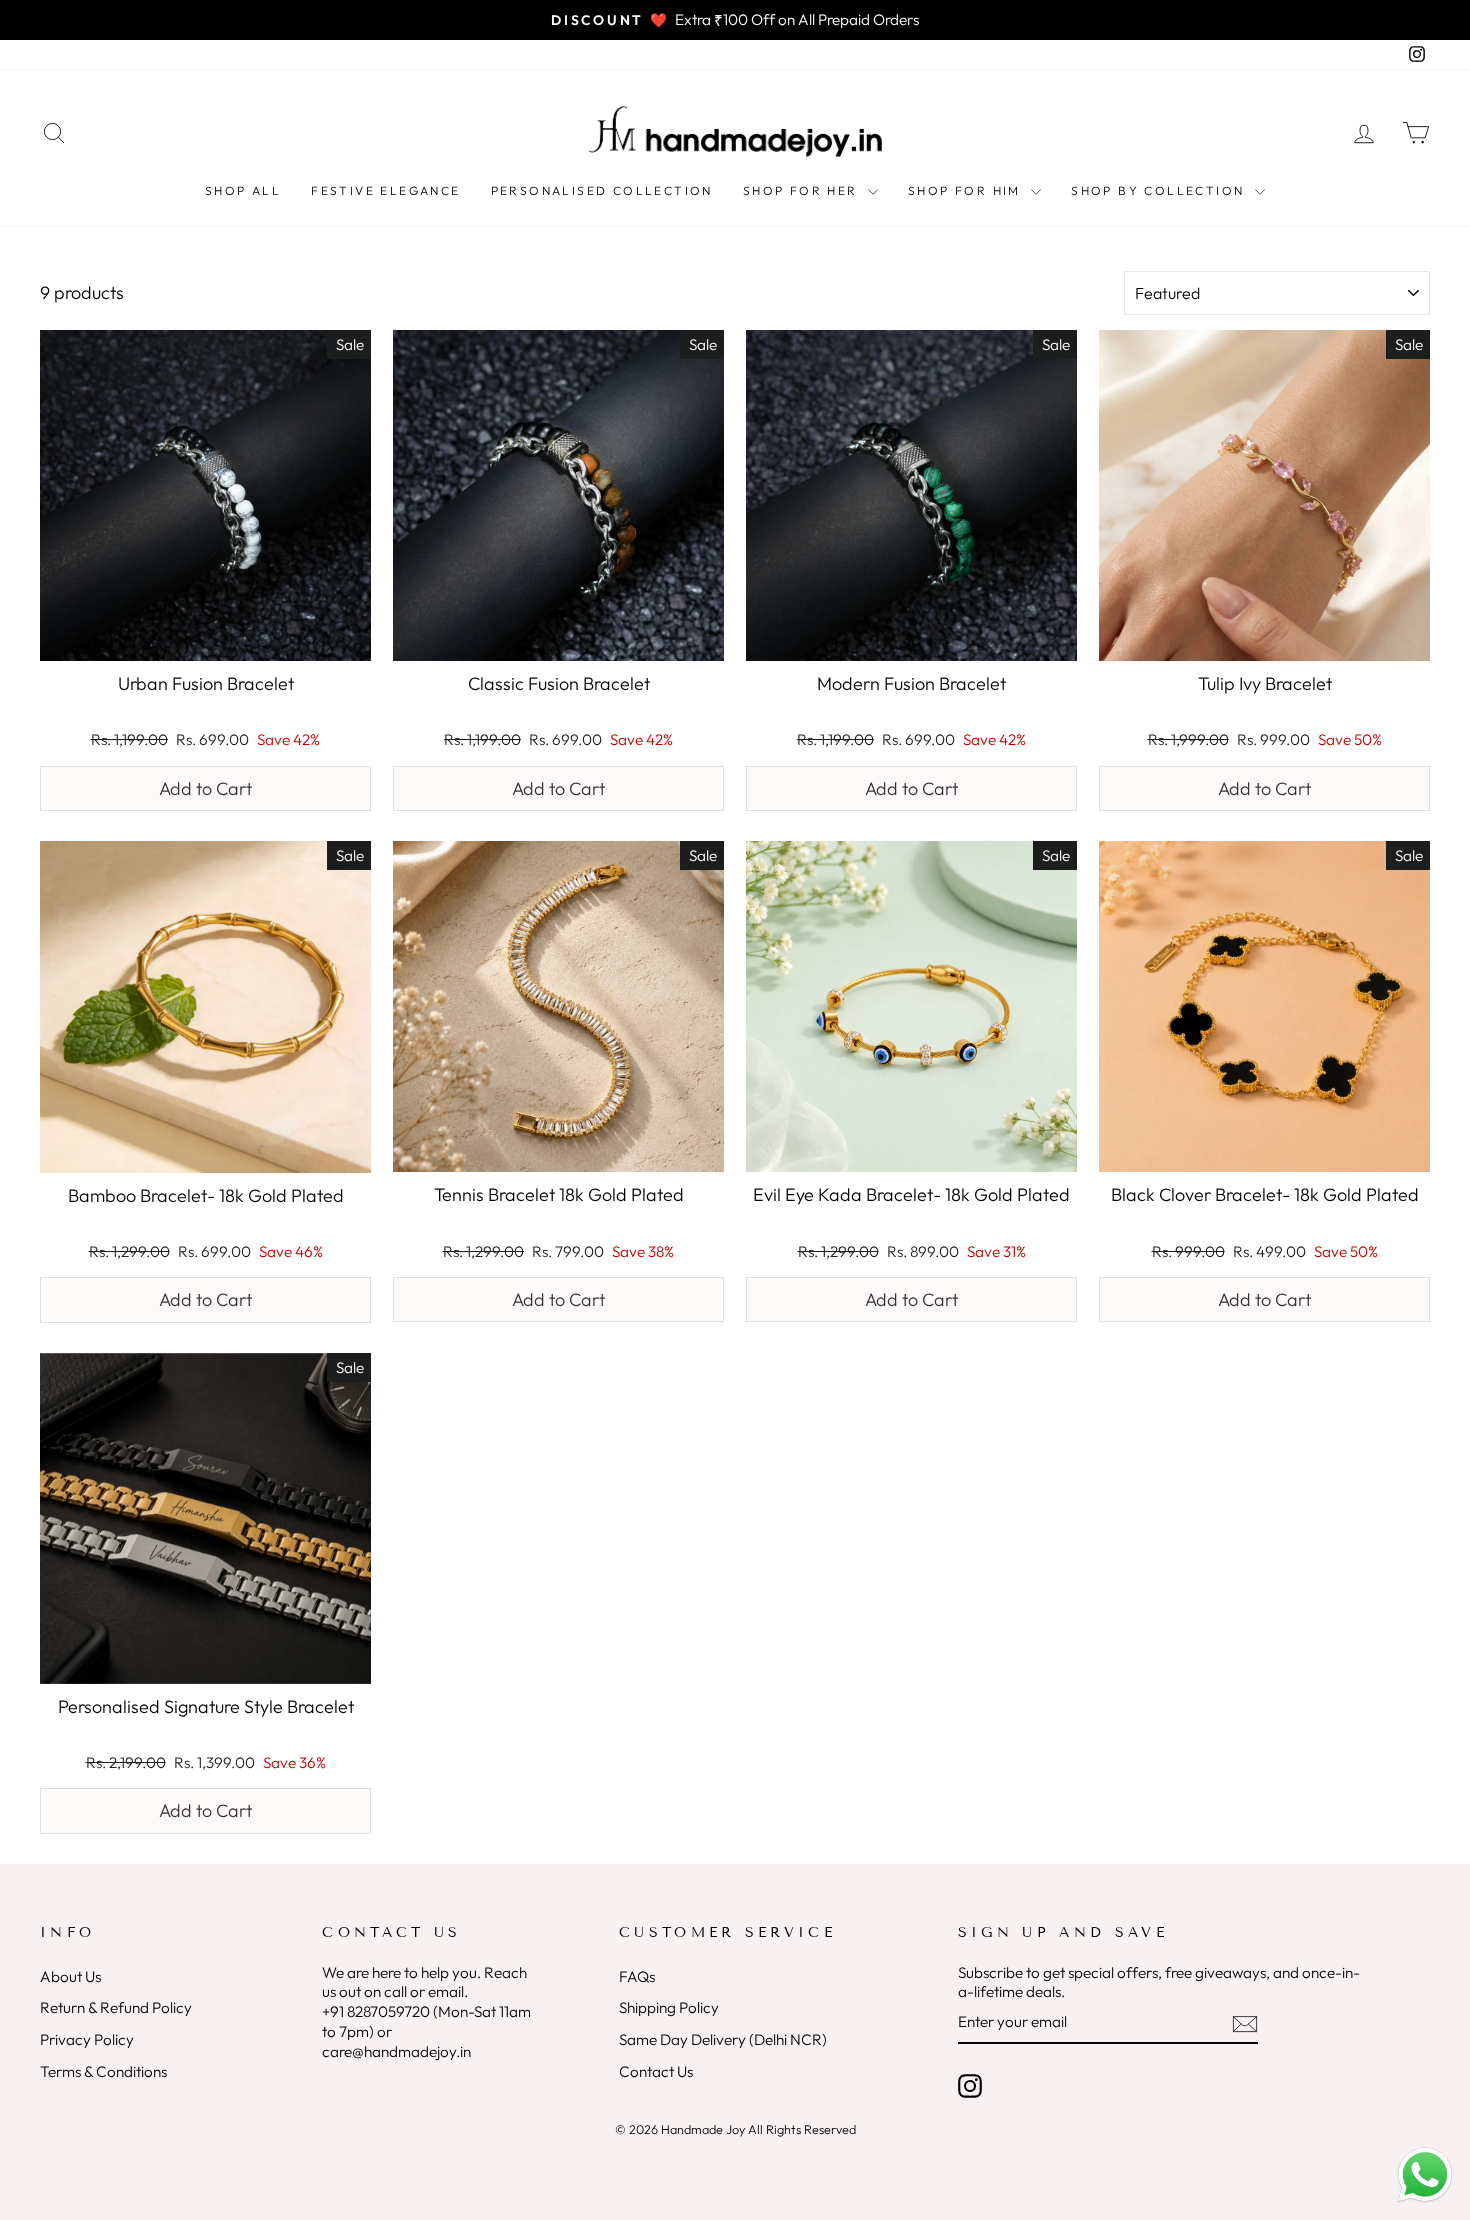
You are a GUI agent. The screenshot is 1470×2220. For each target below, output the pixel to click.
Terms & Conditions (103, 2071)
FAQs (637, 1976)
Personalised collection (602, 190)
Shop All (243, 190)
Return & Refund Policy (116, 2007)
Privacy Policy (87, 2039)
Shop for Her (803, 190)
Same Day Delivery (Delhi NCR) (723, 2039)
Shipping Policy (669, 2007)
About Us (70, 1976)
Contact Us (656, 2071)
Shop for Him (967, 190)
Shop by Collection (1160, 190)
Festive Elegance (385, 190)
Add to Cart (205, 788)
